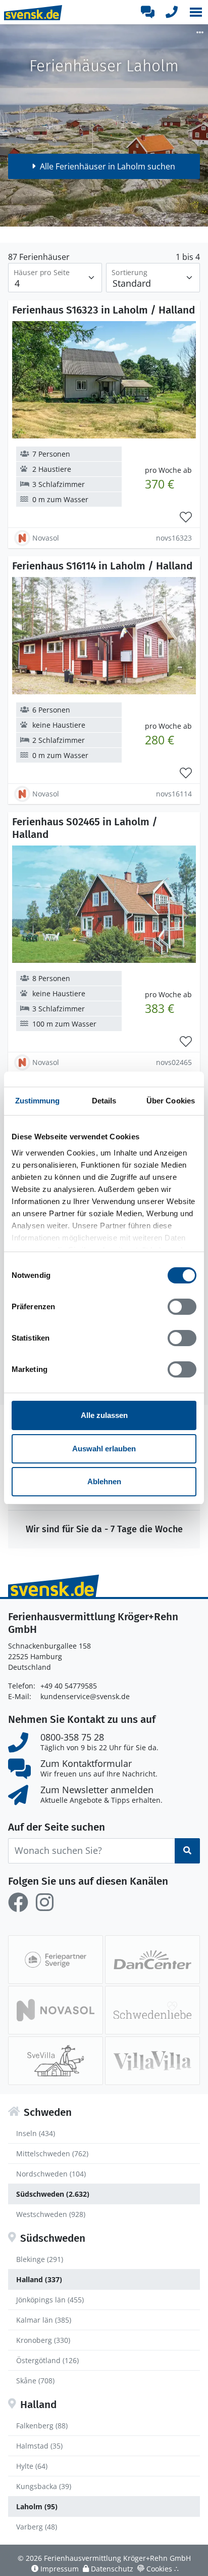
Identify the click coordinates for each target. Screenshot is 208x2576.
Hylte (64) (32, 2466)
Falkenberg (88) (42, 2426)
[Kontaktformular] (147, 12)
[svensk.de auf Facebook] (18, 1902)
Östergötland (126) (47, 2360)
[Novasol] (56, 2010)
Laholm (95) (37, 2506)
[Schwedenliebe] (152, 2010)
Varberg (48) (37, 2527)
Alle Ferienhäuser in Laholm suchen (108, 166)
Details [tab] (104, 1101)
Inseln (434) (36, 2133)
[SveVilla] (56, 2061)
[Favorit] (186, 517)
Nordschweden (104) (51, 2174)
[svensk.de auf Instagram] (44, 1902)
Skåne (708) (35, 2381)
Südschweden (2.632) (53, 2194)
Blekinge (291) (40, 2259)
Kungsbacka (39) (44, 2486)
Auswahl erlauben (104, 1449)
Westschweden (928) (51, 2214)
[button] (196, 12)
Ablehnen (104, 1481)
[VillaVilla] (152, 2061)
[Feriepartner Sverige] (56, 1960)
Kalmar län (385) (44, 2320)
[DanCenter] (152, 1960)
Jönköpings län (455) (50, 2300)
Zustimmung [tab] (38, 1101)
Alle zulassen (104, 1415)
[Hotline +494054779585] (172, 12)
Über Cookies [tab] (171, 1101)
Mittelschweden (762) (52, 2153)
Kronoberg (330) (43, 2340)
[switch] (182, 1307)
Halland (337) (39, 2279)
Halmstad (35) (39, 2446)
